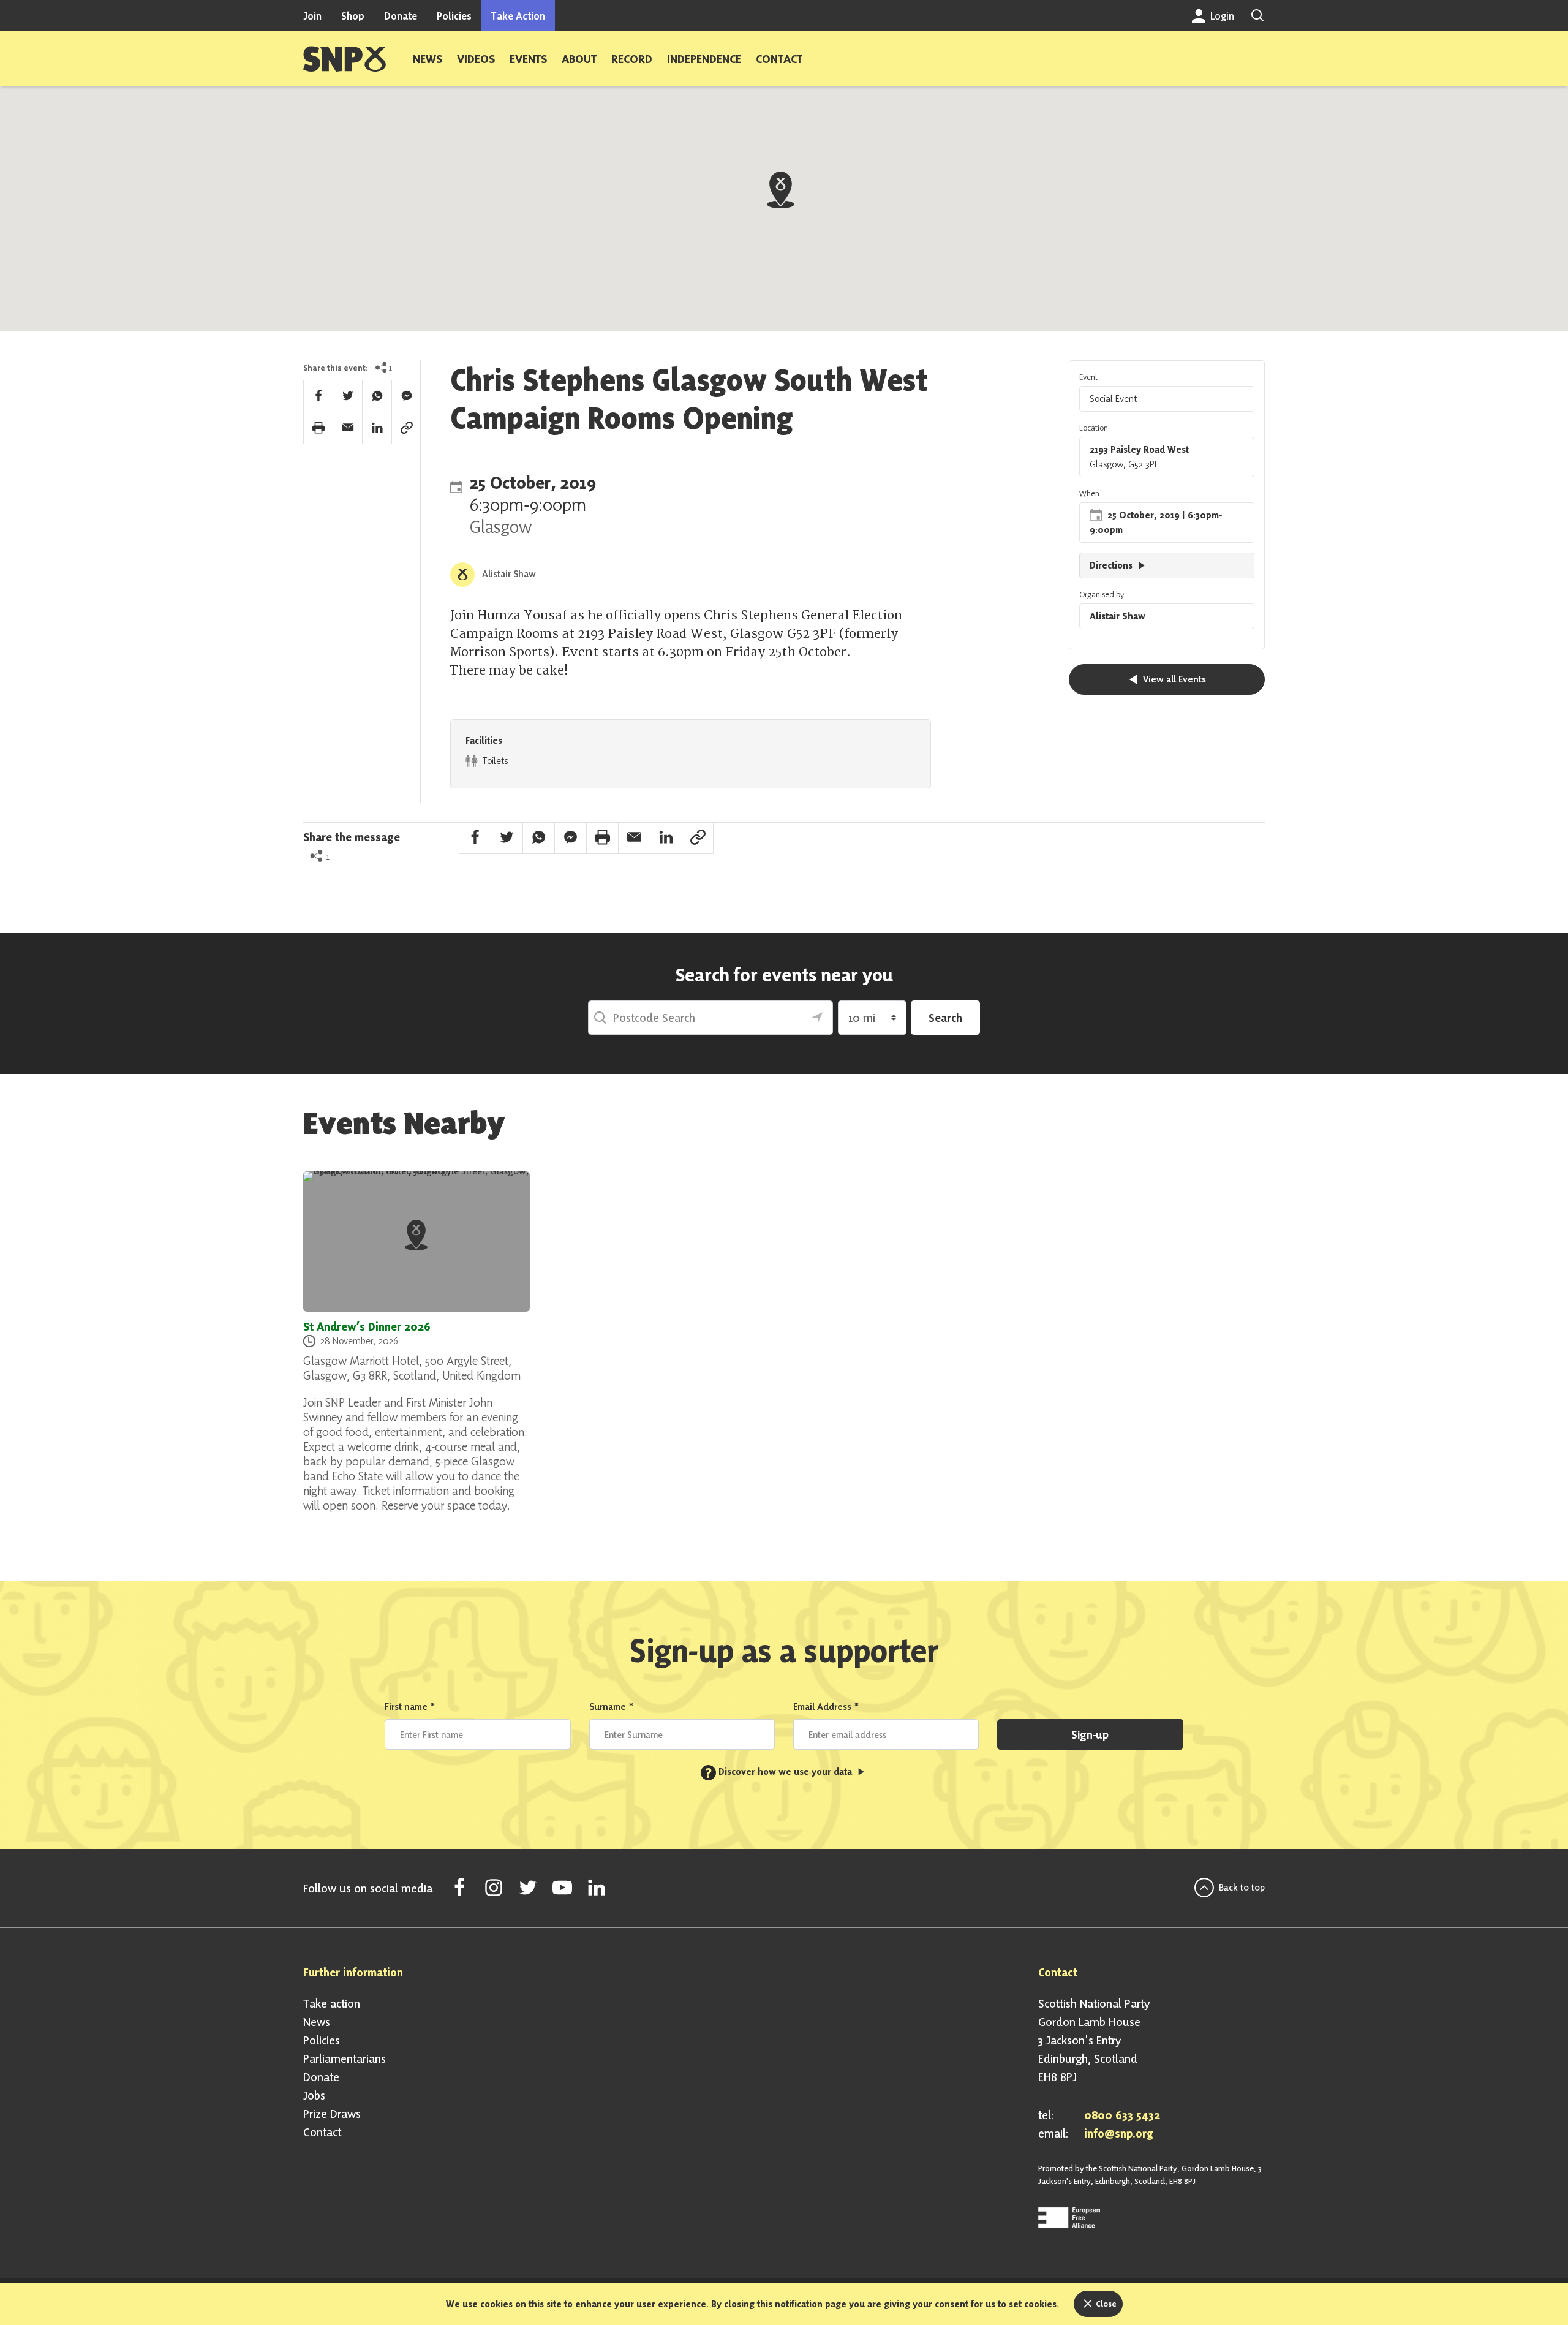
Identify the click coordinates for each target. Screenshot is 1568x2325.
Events (528, 59)
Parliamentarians (345, 2058)
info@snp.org (1119, 2133)
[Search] (1257, 16)
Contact (779, 59)
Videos (476, 59)
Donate (401, 16)
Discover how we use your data (780, 1771)
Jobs (314, 2095)
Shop (353, 16)
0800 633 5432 (1122, 2115)
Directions (1112, 565)
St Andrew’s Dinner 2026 (367, 1326)
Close (1105, 2304)
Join (312, 16)
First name (410, 1707)
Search (945, 1018)
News (428, 59)
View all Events (1173, 679)
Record (632, 59)
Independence (704, 59)
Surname (612, 1707)
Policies (454, 16)
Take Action (518, 16)
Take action (332, 2003)
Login (1221, 16)
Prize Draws (332, 2114)
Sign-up (1090, 1734)
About (579, 59)
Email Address (826, 1707)
